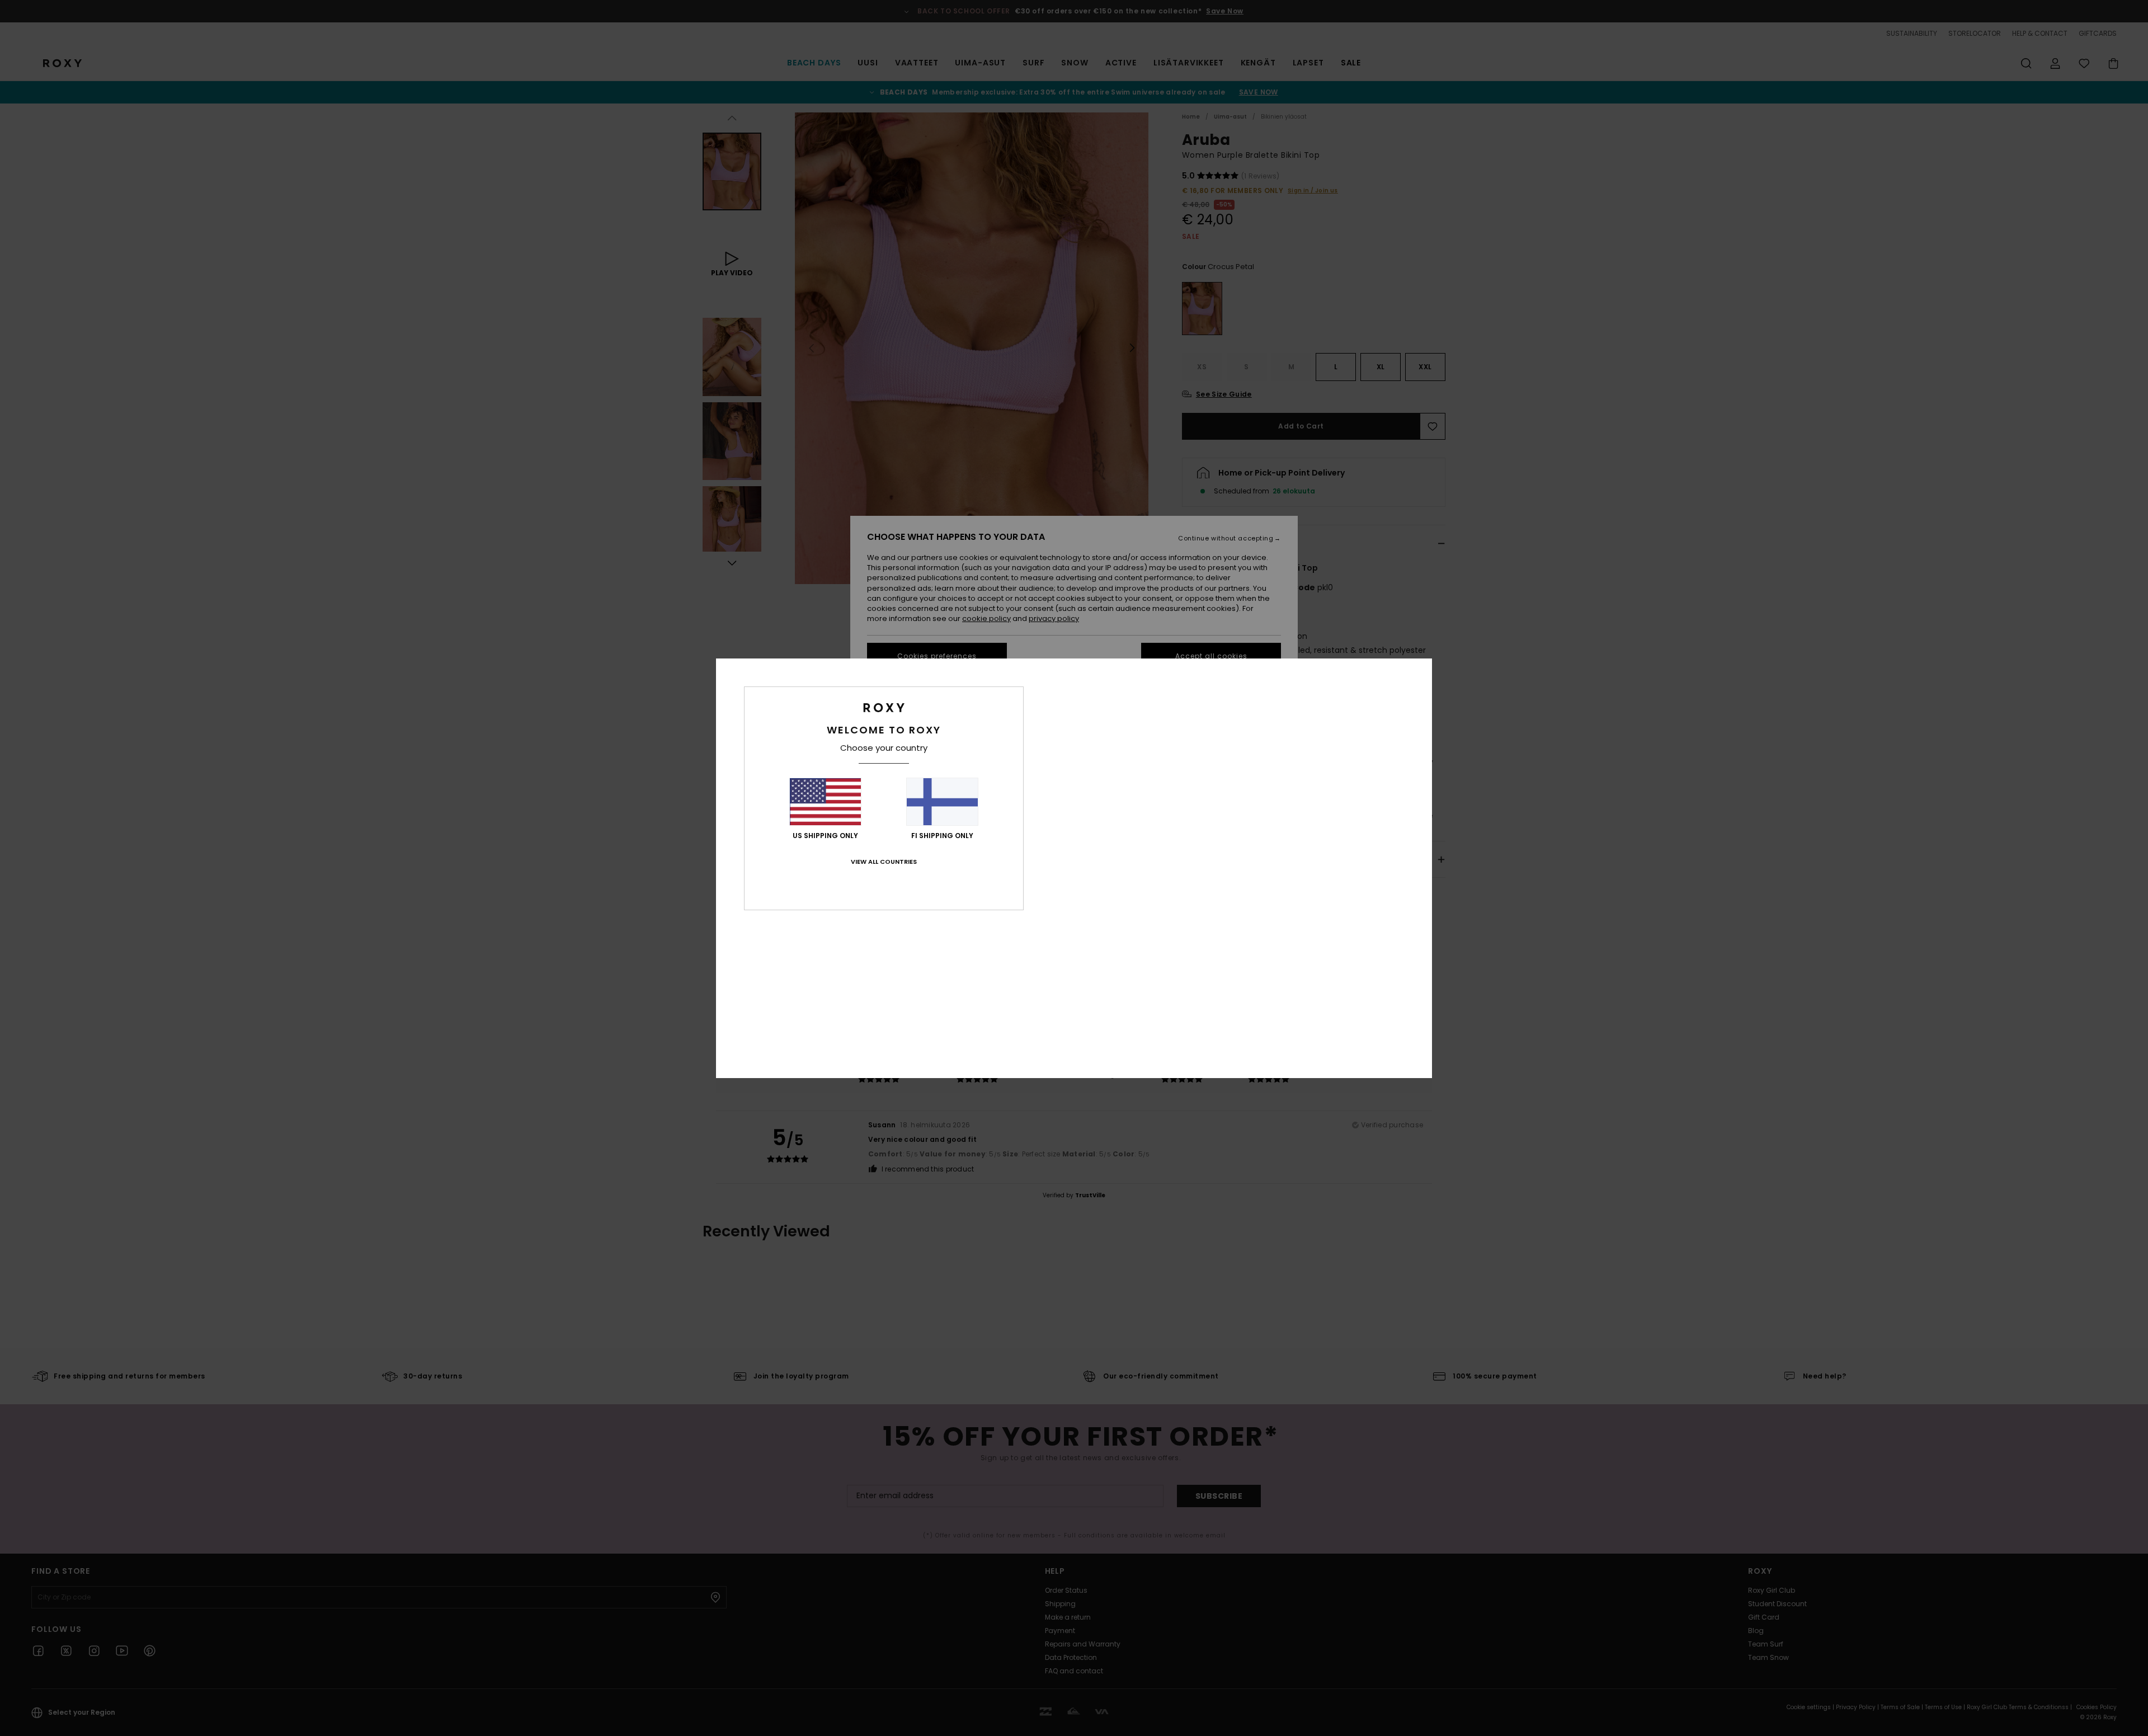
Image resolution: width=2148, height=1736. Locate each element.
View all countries (884, 862)
